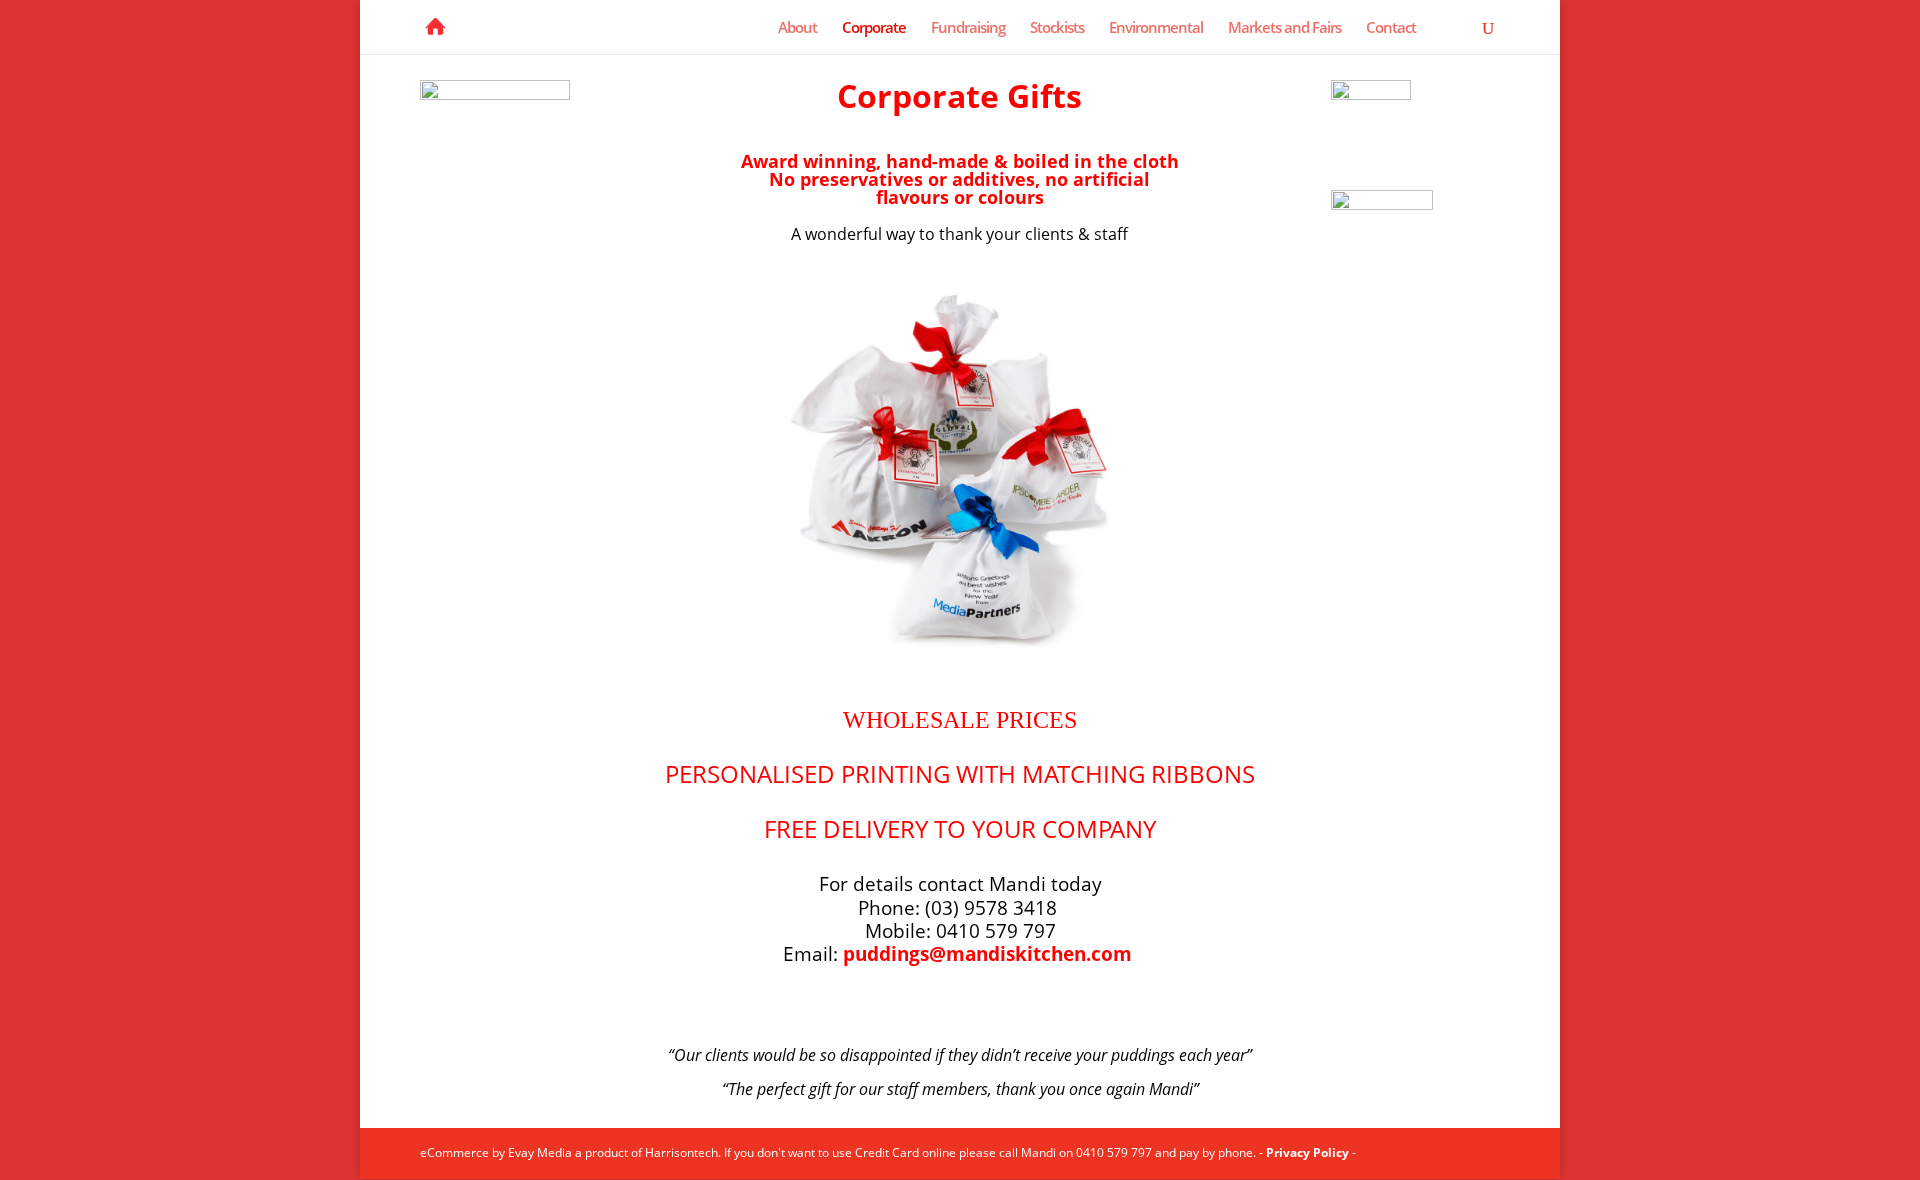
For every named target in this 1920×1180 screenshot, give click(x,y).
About (797, 28)
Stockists (1057, 28)
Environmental (1156, 28)
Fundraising (968, 28)
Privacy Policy (1307, 1152)
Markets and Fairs (1284, 28)
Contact (1391, 28)
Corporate (874, 28)
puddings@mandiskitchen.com (987, 953)
